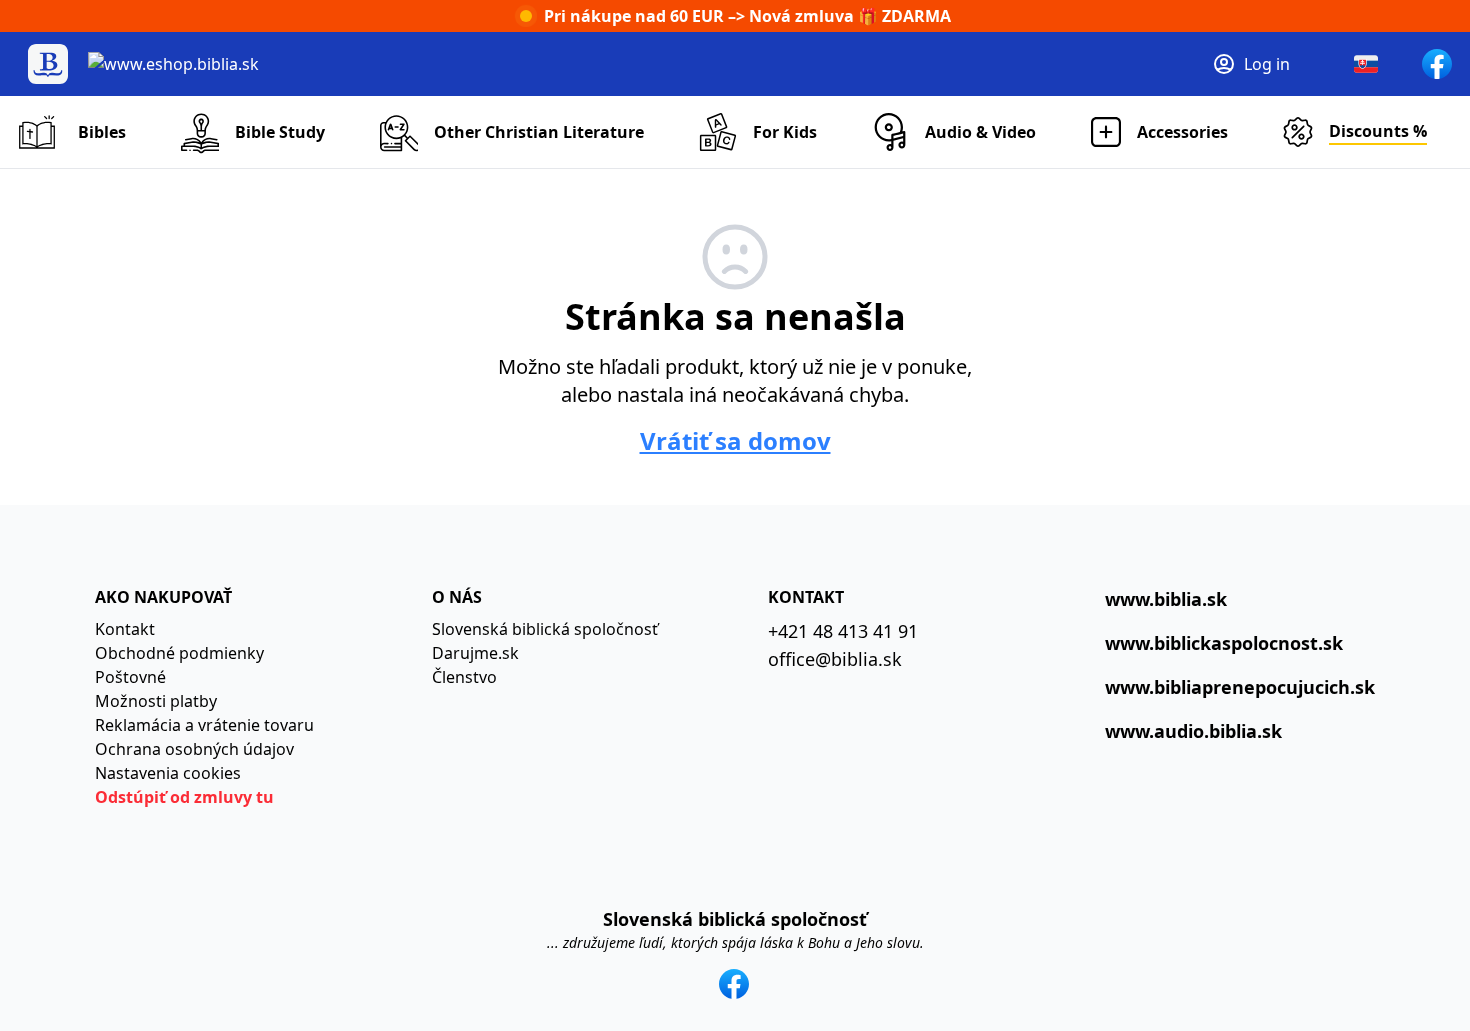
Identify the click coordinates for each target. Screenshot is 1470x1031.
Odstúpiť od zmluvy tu (184, 797)
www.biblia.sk (1166, 599)
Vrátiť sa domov (735, 441)
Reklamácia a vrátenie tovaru (204, 725)
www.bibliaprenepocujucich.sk (1240, 687)
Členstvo (464, 677)
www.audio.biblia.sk (1193, 731)
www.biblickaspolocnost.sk (1224, 643)
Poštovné (130, 677)
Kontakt (125, 629)
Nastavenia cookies (168, 773)
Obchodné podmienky (179, 653)
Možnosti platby (156, 701)
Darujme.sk (475, 653)
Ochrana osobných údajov (194, 749)
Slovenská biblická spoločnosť (545, 629)
